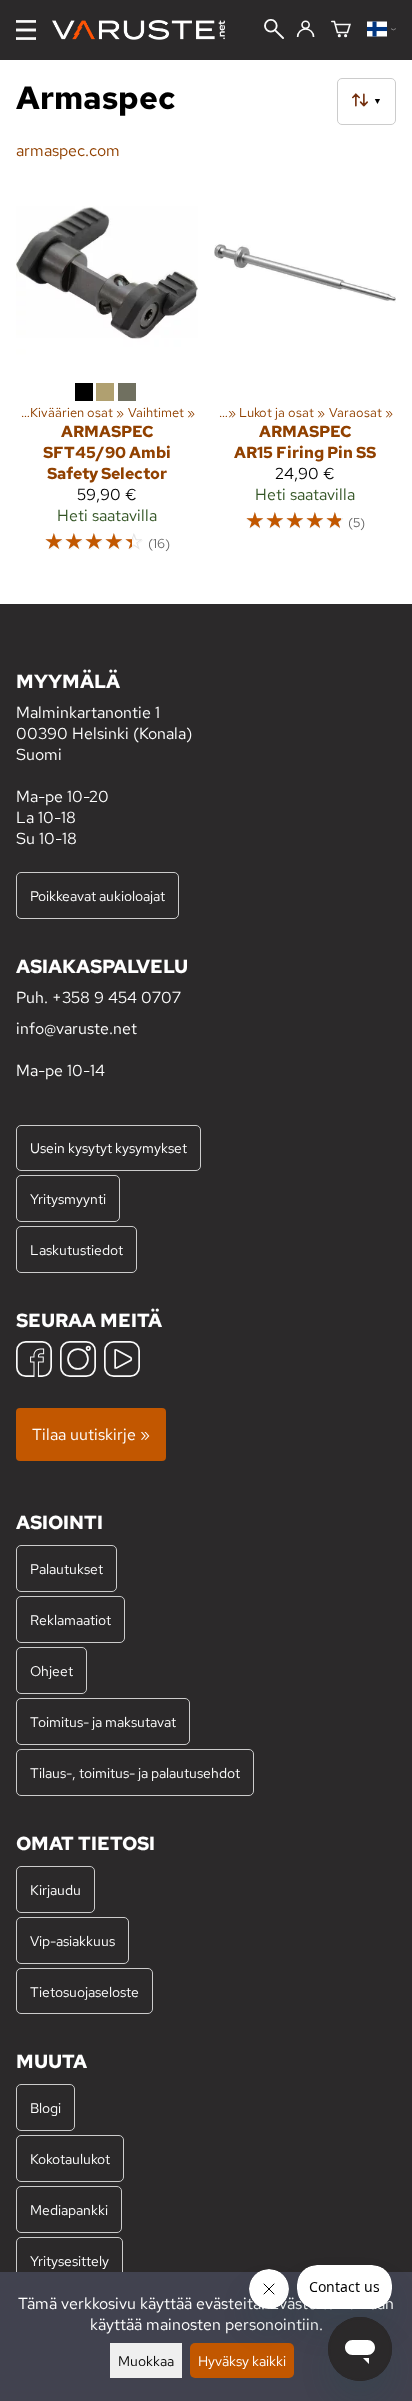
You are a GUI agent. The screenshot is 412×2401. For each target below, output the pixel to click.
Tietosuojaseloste (84, 1991)
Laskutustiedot (76, 1249)
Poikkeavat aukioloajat (97, 895)
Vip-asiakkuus (72, 1940)
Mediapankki (69, 2209)
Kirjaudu (55, 1889)
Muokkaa (146, 2360)
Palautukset (66, 1568)
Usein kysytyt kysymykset (108, 1147)
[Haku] (274, 31)
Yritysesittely (69, 2260)
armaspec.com (68, 150)
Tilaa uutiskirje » (91, 1434)
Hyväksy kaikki (242, 2360)
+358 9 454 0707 (116, 997)
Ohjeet (51, 1670)
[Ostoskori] (341, 30)
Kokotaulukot (70, 2158)
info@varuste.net (76, 1028)
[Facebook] (34, 1361)
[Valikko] (26, 30)
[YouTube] (122, 1361)
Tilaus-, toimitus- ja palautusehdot (135, 1772)
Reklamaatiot (70, 1619)
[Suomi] (381, 30)
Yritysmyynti (68, 1198)
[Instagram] (78, 1361)
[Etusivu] (146, 30)
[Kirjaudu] (305, 30)
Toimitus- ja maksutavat (103, 1721)
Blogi (45, 2107)
